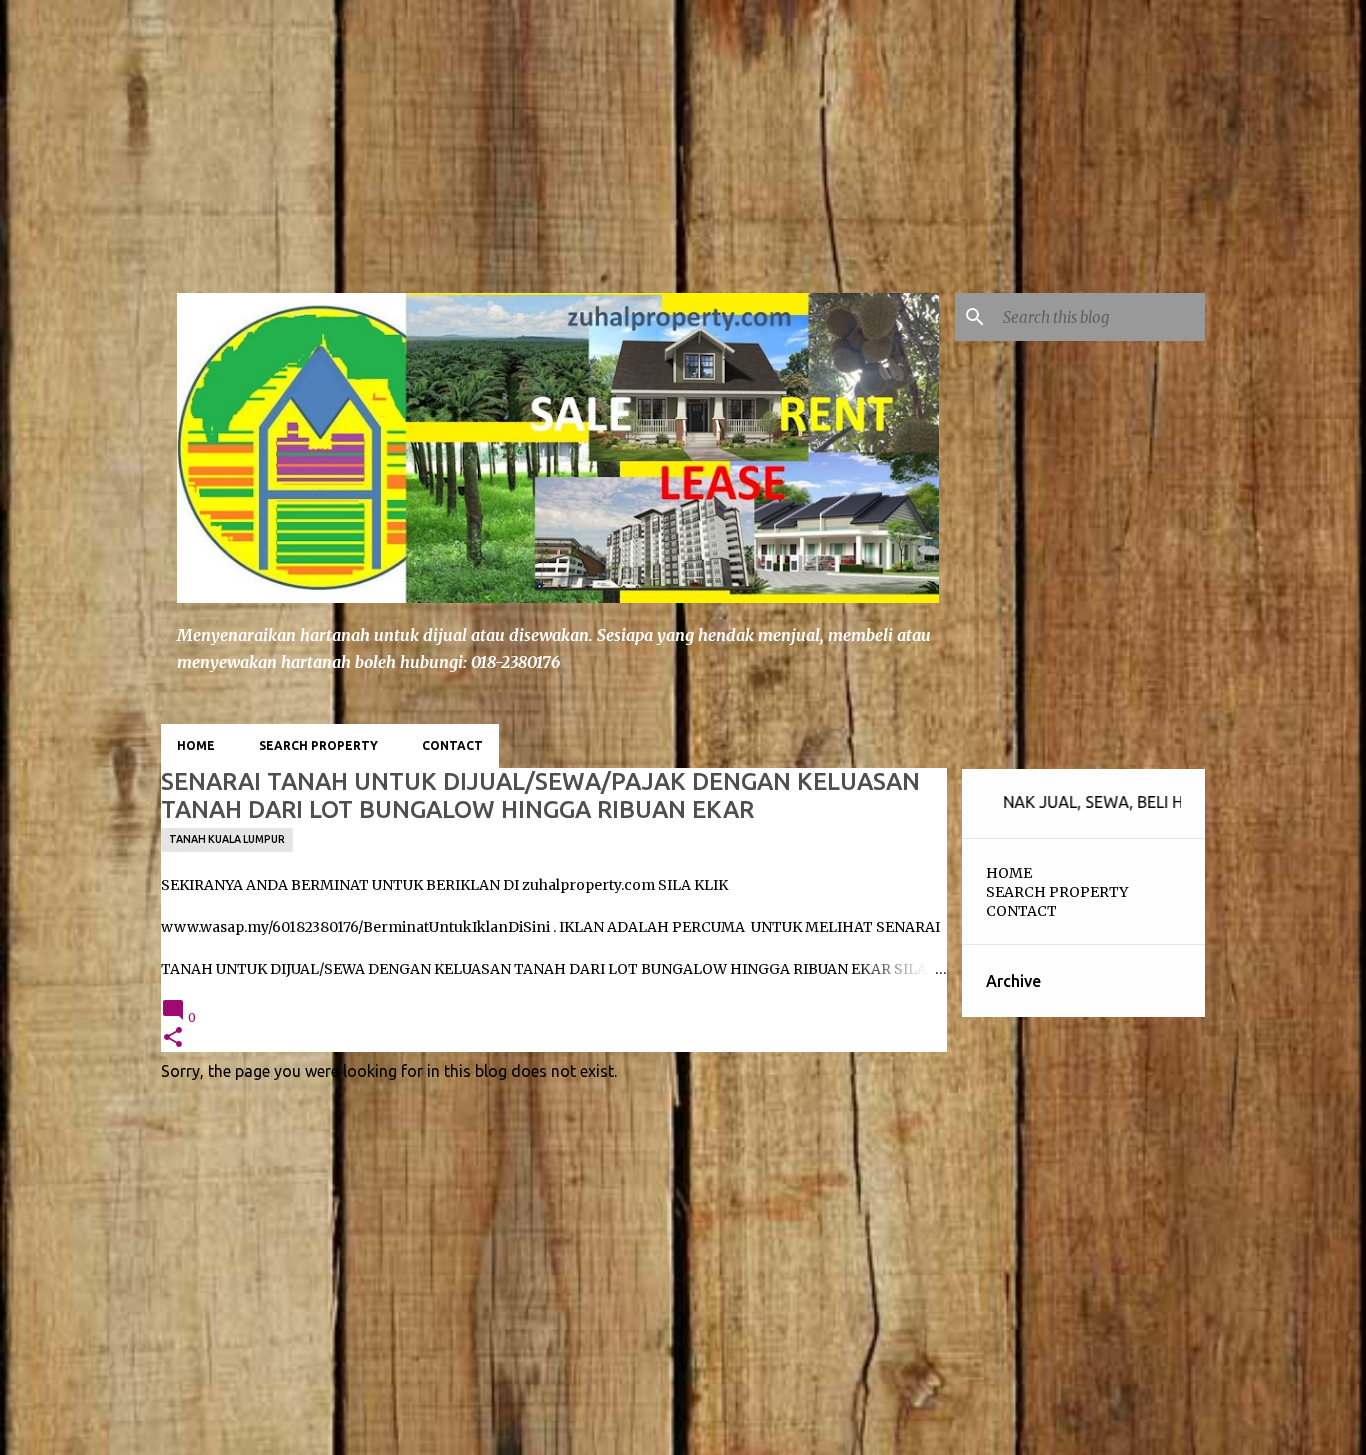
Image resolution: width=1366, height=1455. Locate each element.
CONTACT (452, 745)
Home (196, 745)
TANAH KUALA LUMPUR (227, 839)
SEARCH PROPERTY (318, 745)
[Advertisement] (150, 125)
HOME (1009, 873)
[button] (173, 1038)
